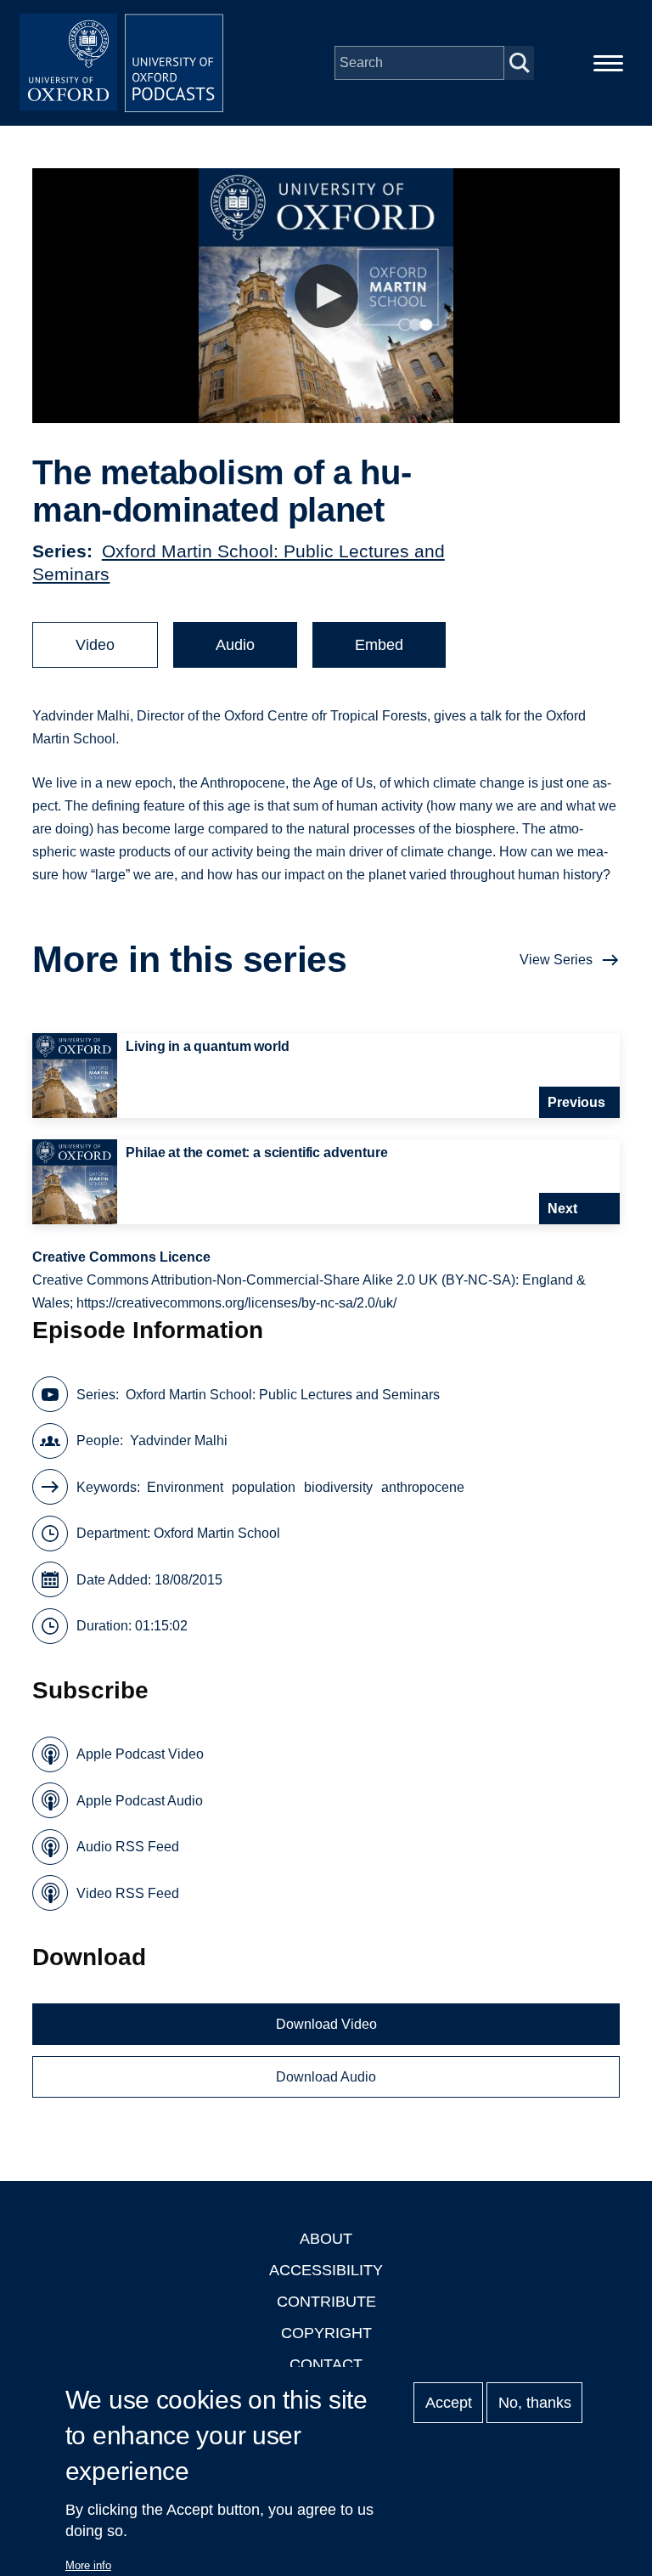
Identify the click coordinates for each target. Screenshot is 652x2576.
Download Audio (326, 2077)
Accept (449, 2403)
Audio (235, 645)
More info (88, 2565)
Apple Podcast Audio (140, 1801)
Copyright (326, 2333)
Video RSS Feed (128, 1893)
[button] (326, 296)
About (326, 2239)
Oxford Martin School (217, 1533)
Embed (379, 645)
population (264, 1487)
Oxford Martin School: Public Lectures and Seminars (283, 1395)
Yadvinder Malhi (179, 1441)
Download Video (326, 2024)
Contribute (326, 2302)
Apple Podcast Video (140, 1754)
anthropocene (423, 1487)
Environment (185, 1487)
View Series (556, 960)
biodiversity (338, 1487)
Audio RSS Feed (128, 1847)
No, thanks (535, 2403)
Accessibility (326, 2270)
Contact (326, 2364)
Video (95, 645)
